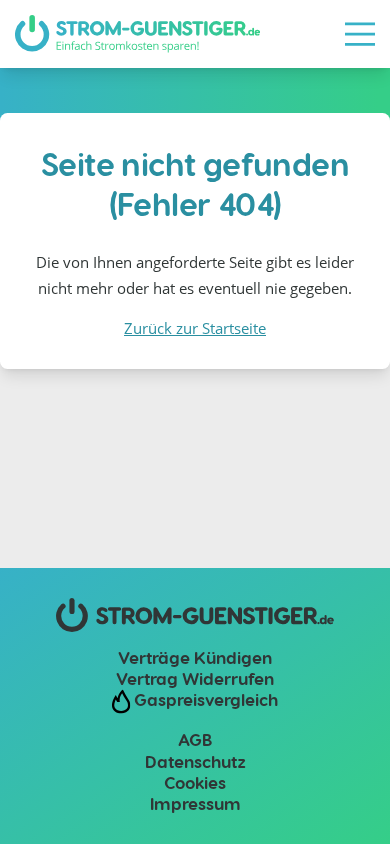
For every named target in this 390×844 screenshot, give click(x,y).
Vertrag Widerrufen (195, 678)
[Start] (137, 34)
